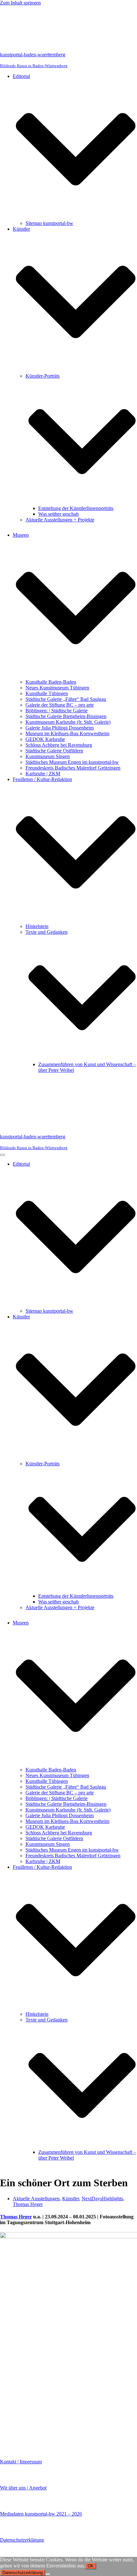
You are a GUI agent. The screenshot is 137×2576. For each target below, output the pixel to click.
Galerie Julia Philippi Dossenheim (60, 728)
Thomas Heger (28, 2204)
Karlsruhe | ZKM (43, 774)
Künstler (71, 2199)
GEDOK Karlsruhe (45, 739)
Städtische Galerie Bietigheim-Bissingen (66, 716)
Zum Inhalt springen (20, 3)
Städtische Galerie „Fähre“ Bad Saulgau (66, 699)
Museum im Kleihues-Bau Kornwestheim (67, 733)
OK (91, 2566)
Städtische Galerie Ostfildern (54, 751)
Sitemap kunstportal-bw (49, 223)
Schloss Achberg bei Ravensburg (59, 745)
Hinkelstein (37, 926)
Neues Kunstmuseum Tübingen (57, 688)
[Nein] (48, 2574)
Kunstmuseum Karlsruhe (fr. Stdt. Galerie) (68, 722)
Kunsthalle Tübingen (47, 693)
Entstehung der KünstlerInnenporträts (76, 508)
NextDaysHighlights (102, 2199)
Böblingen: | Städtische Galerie (57, 711)
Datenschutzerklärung (22, 2540)
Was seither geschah (58, 514)
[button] (76, 150)
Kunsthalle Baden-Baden (51, 682)
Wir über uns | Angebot (23, 2488)
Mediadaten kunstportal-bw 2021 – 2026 (41, 2514)
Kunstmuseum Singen (48, 756)
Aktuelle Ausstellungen (36, 2199)
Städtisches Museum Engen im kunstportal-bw (72, 762)
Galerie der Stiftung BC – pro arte (60, 705)
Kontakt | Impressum (21, 2462)
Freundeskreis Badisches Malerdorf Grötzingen (73, 768)
